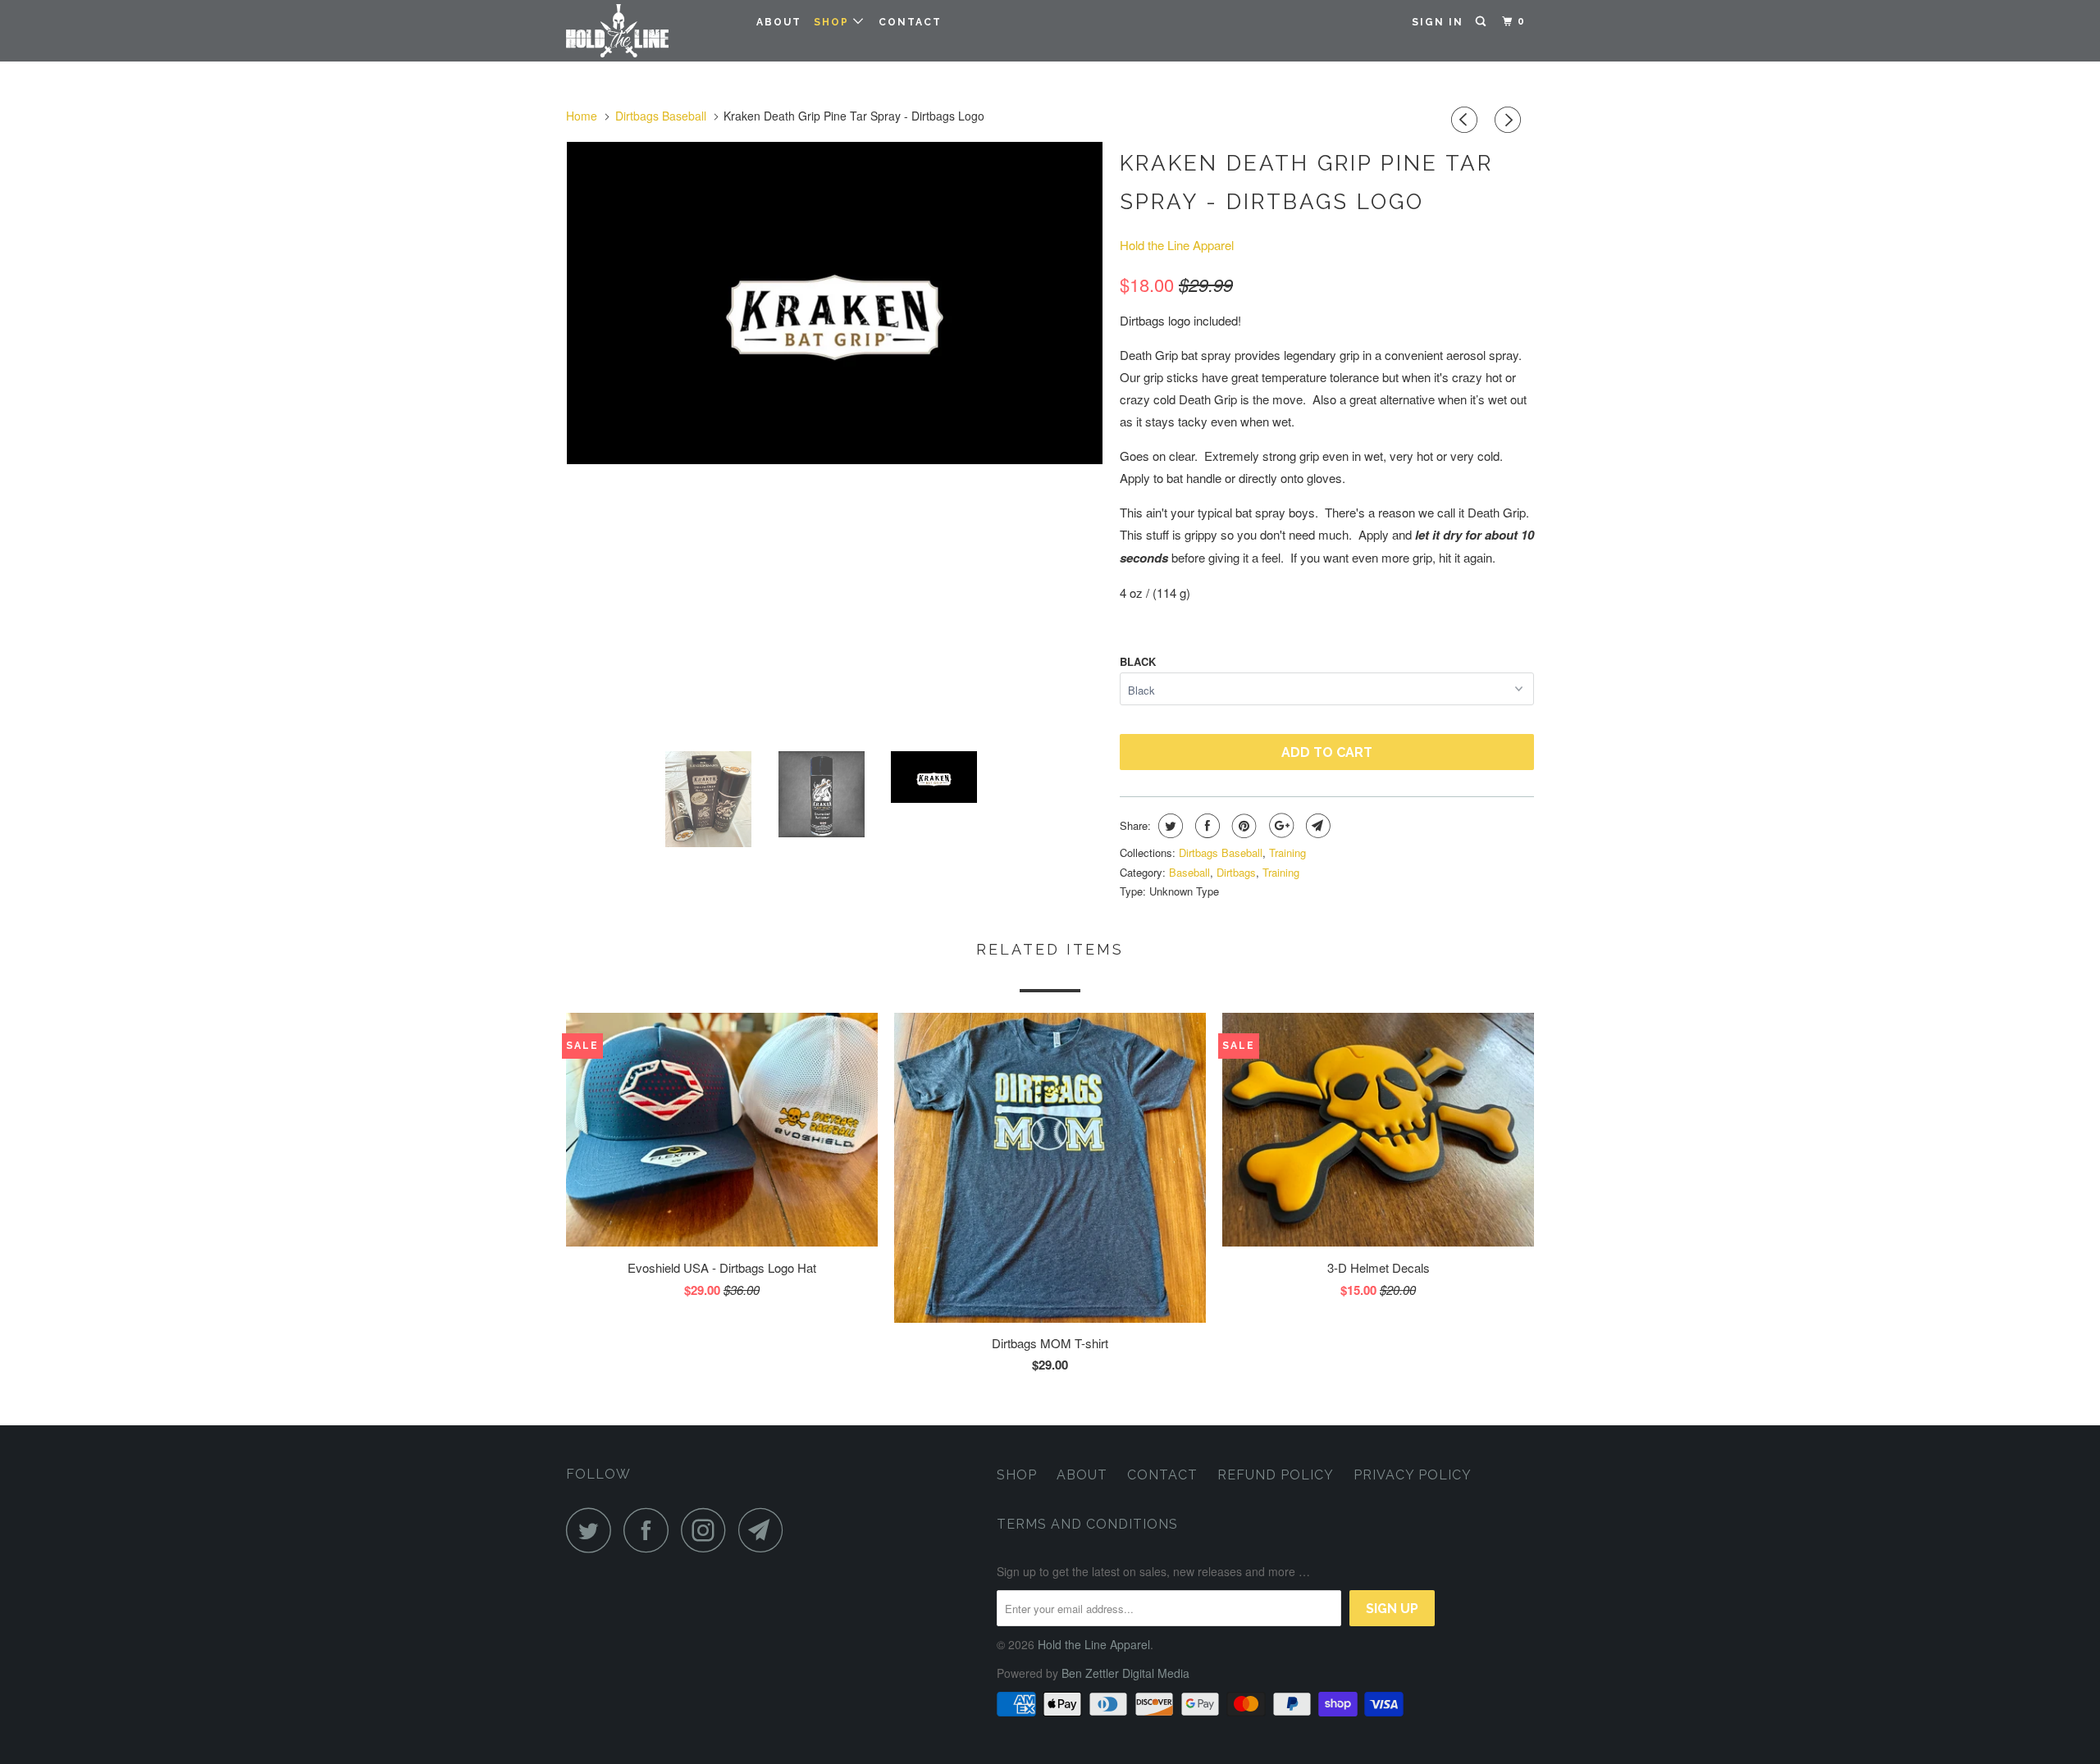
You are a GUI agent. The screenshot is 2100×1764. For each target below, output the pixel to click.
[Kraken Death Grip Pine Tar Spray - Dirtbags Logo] (856, 440)
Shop (833, 22)
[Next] (1510, 120)
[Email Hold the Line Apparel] (765, 1530)
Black (1138, 661)
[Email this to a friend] (1316, 826)
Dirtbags (1236, 872)
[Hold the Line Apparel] (650, 31)
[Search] (1482, 22)
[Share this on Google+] (1279, 826)
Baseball (1189, 872)
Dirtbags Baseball (1221, 852)
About (779, 22)
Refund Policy (1276, 1475)
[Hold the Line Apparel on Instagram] (708, 1530)
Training (1287, 852)
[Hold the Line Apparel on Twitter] (593, 1530)
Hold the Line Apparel (1177, 245)
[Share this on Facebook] (1205, 826)
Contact (910, 22)
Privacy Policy (1413, 1475)
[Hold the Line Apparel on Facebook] (651, 1530)
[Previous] (1467, 120)
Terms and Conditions (1087, 1524)
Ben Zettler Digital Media (1125, 1673)
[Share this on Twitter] (1169, 826)
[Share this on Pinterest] (1242, 826)
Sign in (1438, 22)
